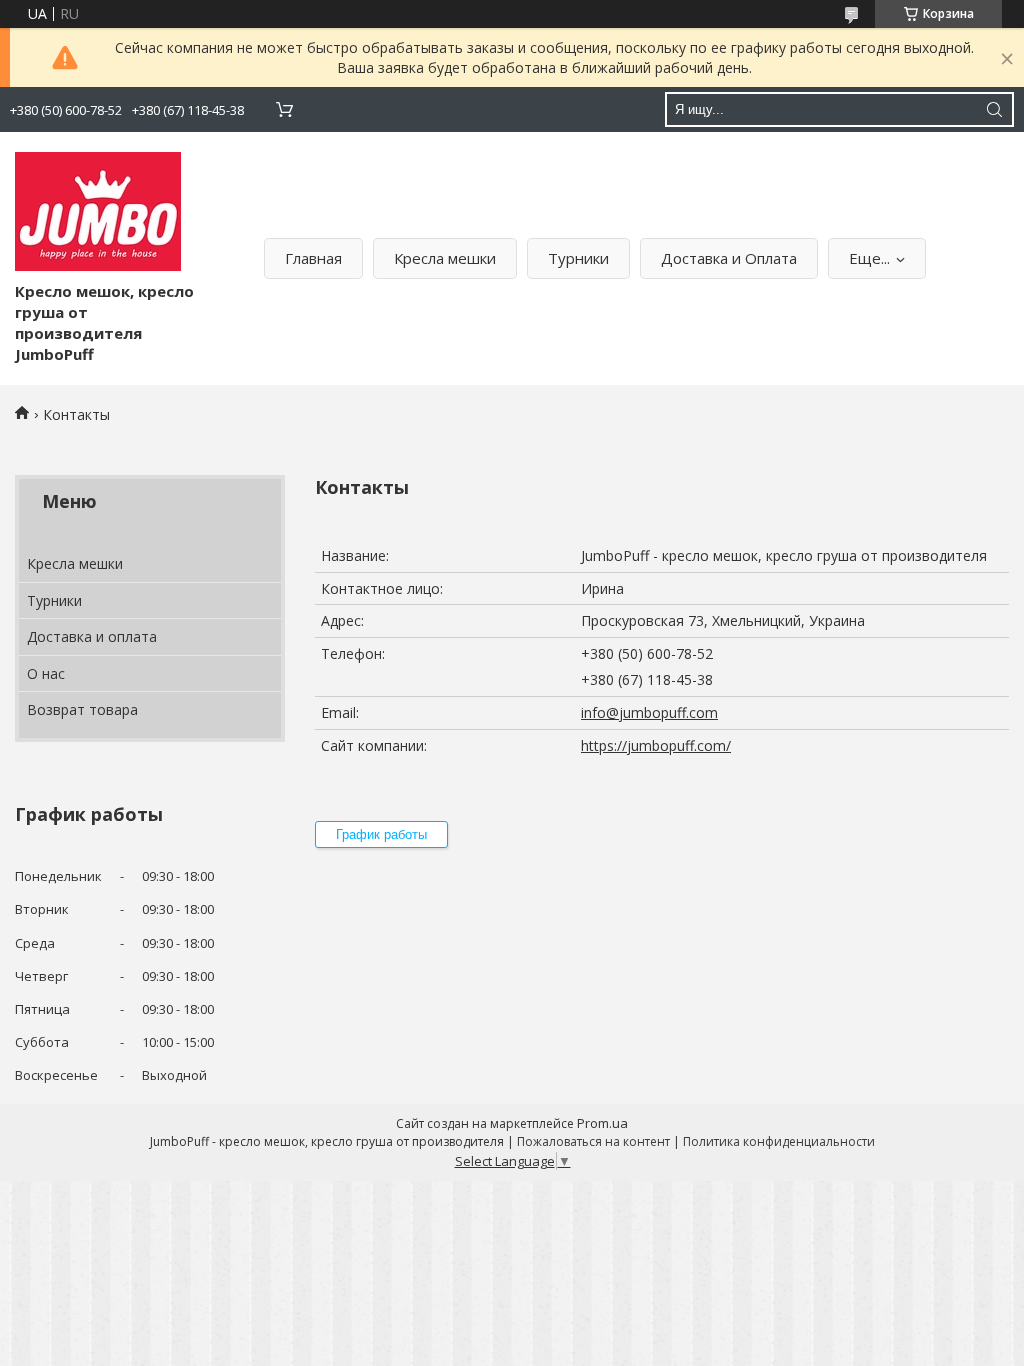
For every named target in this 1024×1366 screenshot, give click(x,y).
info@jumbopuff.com (649, 712)
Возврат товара (82, 709)
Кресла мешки (445, 258)
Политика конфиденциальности (779, 1141)
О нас (46, 673)
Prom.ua (602, 1123)
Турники (578, 258)
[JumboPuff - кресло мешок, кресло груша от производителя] (98, 211)
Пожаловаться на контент (593, 1141)
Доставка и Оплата (729, 258)
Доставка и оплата (92, 636)
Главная (313, 258)
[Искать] (994, 109)
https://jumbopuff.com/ (656, 745)
